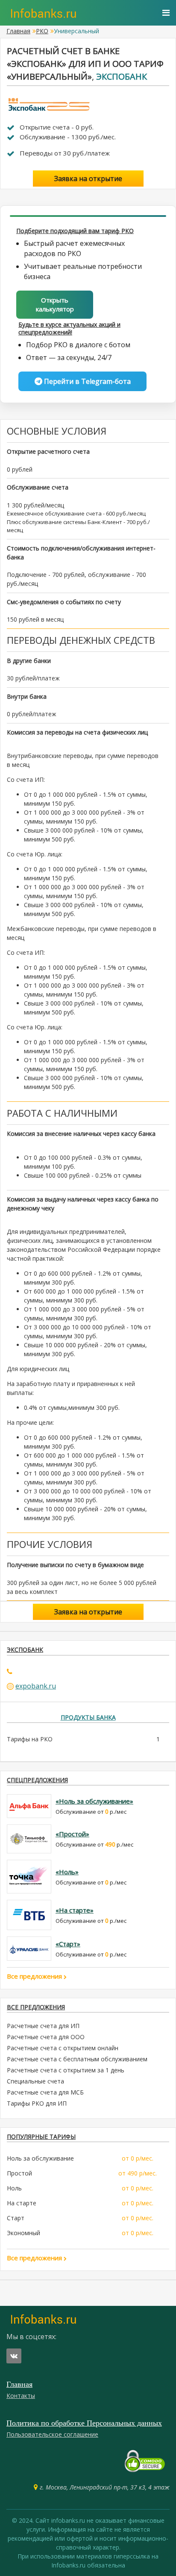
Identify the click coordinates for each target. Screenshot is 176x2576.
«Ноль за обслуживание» (94, 1801)
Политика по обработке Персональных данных (84, 2423)
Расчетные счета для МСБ (45, 2092)
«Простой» (72, 1834)
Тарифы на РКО (30, 1739)
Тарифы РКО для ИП (37, 2103)
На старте (22, 2203)
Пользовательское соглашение (52, 2434)
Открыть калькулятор (55, 304)
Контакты (21, 2396)
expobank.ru (36, 1686)
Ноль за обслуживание (40, 2158)
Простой (19, 2173)
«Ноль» (67, 1872)
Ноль (14, 2188)
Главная (18, 31)
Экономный (23, 2233)
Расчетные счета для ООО (46, 2037)
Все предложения (35, 1976)
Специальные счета (35, 2081)
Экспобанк (122, 76)
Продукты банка (88, 1717)
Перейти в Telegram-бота (87, 381)
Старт (16, 2218)
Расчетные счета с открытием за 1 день (66, 2070)
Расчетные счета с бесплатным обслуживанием (77, 2059)
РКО (42, 31)
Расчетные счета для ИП (43, 2026)
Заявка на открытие (88, 179)
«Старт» (68, 1944)
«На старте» (75, 1910)
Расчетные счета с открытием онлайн (63, 2048)
